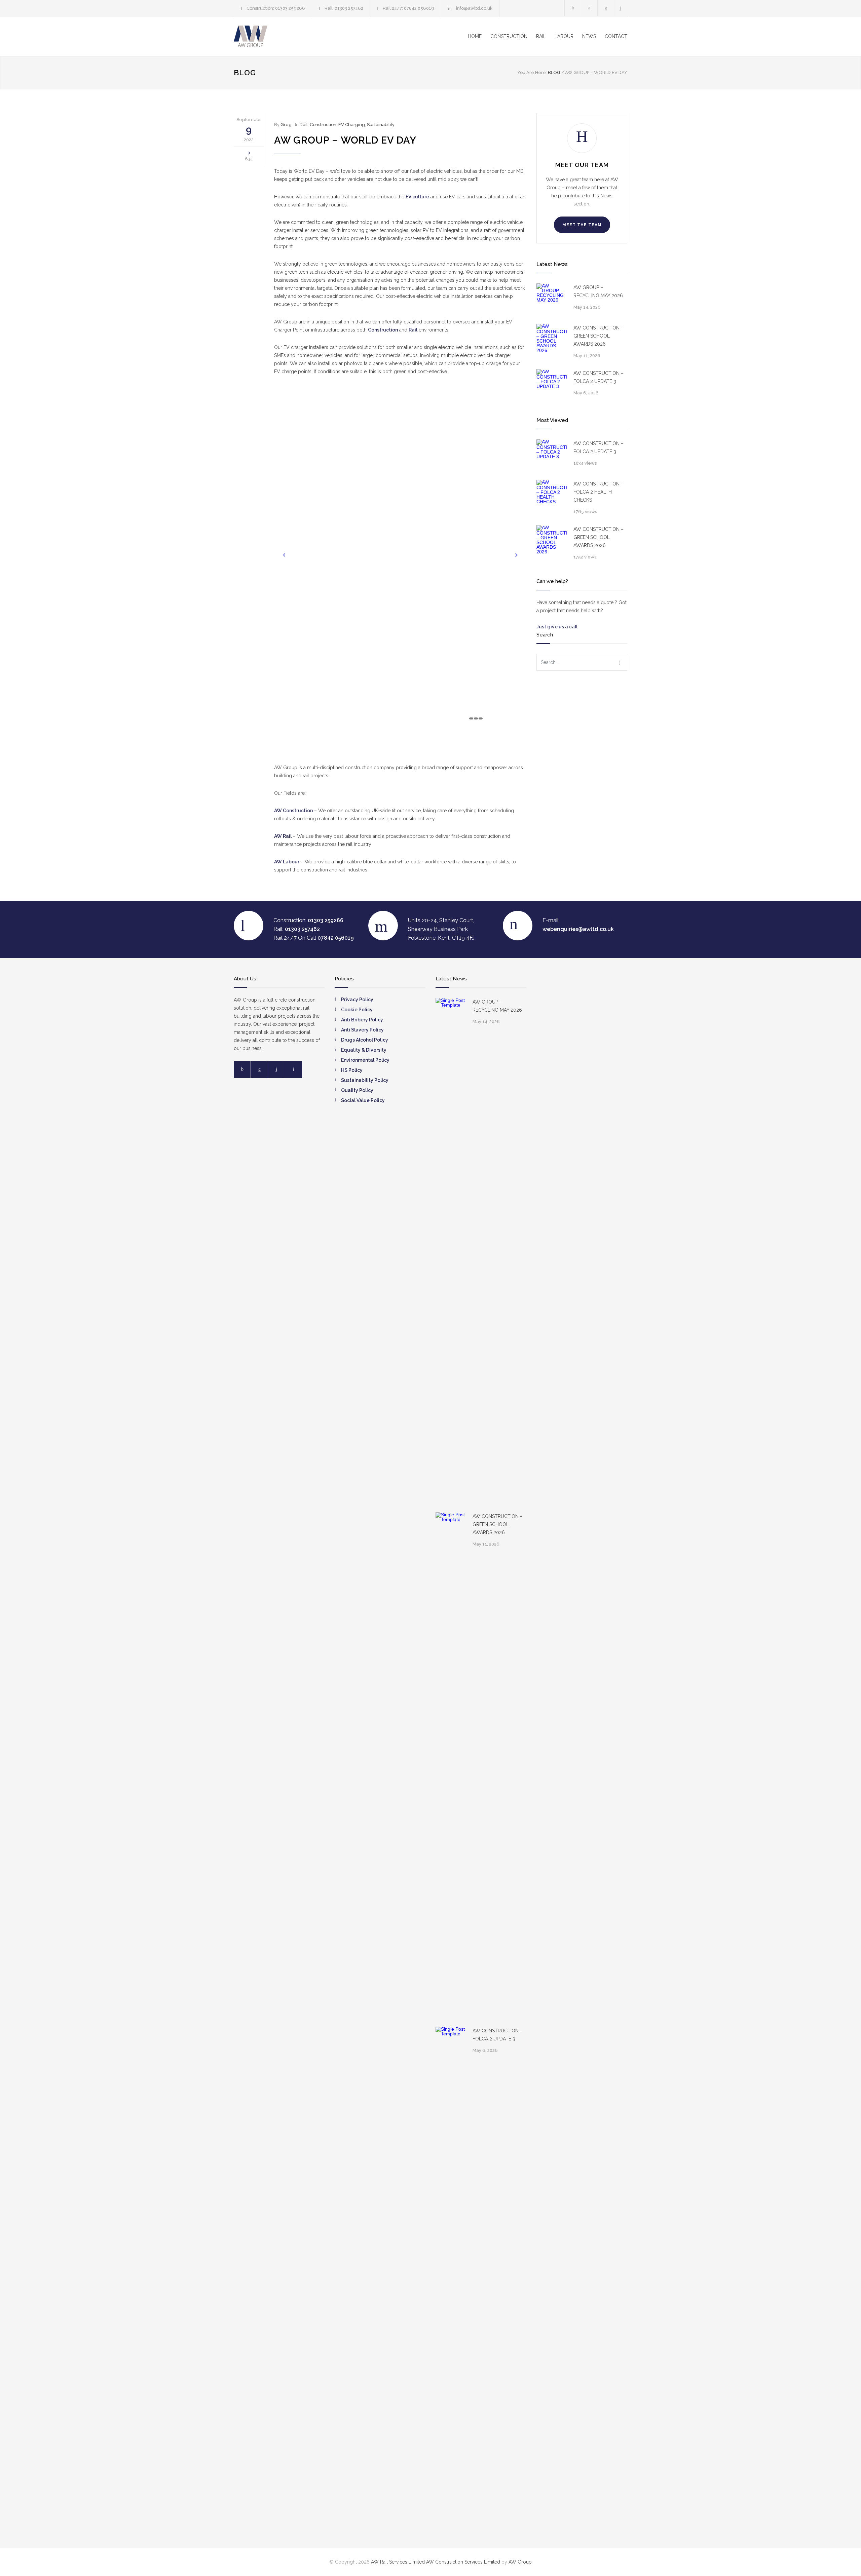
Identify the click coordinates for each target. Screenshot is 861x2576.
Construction (323, 125)
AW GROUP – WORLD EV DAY (345, 140)
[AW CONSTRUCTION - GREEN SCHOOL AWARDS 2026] (451, 1764)
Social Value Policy (363, 1100)
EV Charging (352, 125)
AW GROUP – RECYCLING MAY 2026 (598, 291)
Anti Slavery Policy (362, 1030)
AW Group (520, 2562)
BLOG (245, 73)
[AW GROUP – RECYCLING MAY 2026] (552, 299)
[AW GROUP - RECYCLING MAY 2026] (451, 1250)
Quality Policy (357, 1090)
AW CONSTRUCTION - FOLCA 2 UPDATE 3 (497, 2035)
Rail (304, 125)
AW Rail (283, 836)
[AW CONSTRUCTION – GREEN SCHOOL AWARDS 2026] (552, 339)
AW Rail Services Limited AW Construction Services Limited (436, 2562)
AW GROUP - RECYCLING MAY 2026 (497, 1006)
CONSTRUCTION (509, 36)
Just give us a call (557, 627)
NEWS (589, 36)
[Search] (621, 8)
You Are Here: (532, 72)
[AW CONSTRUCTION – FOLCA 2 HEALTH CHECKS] (552, 495)
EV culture (417, 197)
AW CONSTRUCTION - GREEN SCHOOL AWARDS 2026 (497, 1524)
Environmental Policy (365, 1060)
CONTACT (616, 36)
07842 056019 (336, 938)
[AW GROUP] (296, 36)
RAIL (541, 36)
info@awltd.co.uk (474, 8)
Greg (286, 125)
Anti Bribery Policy (362, 1020)
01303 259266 (326, 920)
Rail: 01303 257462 (344, 8)
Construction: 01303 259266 (276, 8)
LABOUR (564, 36)
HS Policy (352, 1070)
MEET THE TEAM (582, 225)
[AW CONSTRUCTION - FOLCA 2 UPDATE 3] (451, 2279)
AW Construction (293, 811)
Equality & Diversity (364, 1050)
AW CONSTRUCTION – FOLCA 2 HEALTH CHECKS (598, 492)
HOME (475, 36)
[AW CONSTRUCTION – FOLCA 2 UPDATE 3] (552, 384)
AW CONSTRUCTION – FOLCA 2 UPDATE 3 (598, 377)
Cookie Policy (357, 1010)
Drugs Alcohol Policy (365, 1040)
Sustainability (381, 125)
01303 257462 (302, 929)
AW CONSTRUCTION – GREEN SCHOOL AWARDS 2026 (598, 336)
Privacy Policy (357, 1000)
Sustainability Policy (365, 1080)
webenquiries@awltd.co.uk (578, 929)
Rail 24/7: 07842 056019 (408, 8)
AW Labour (287, 862)
